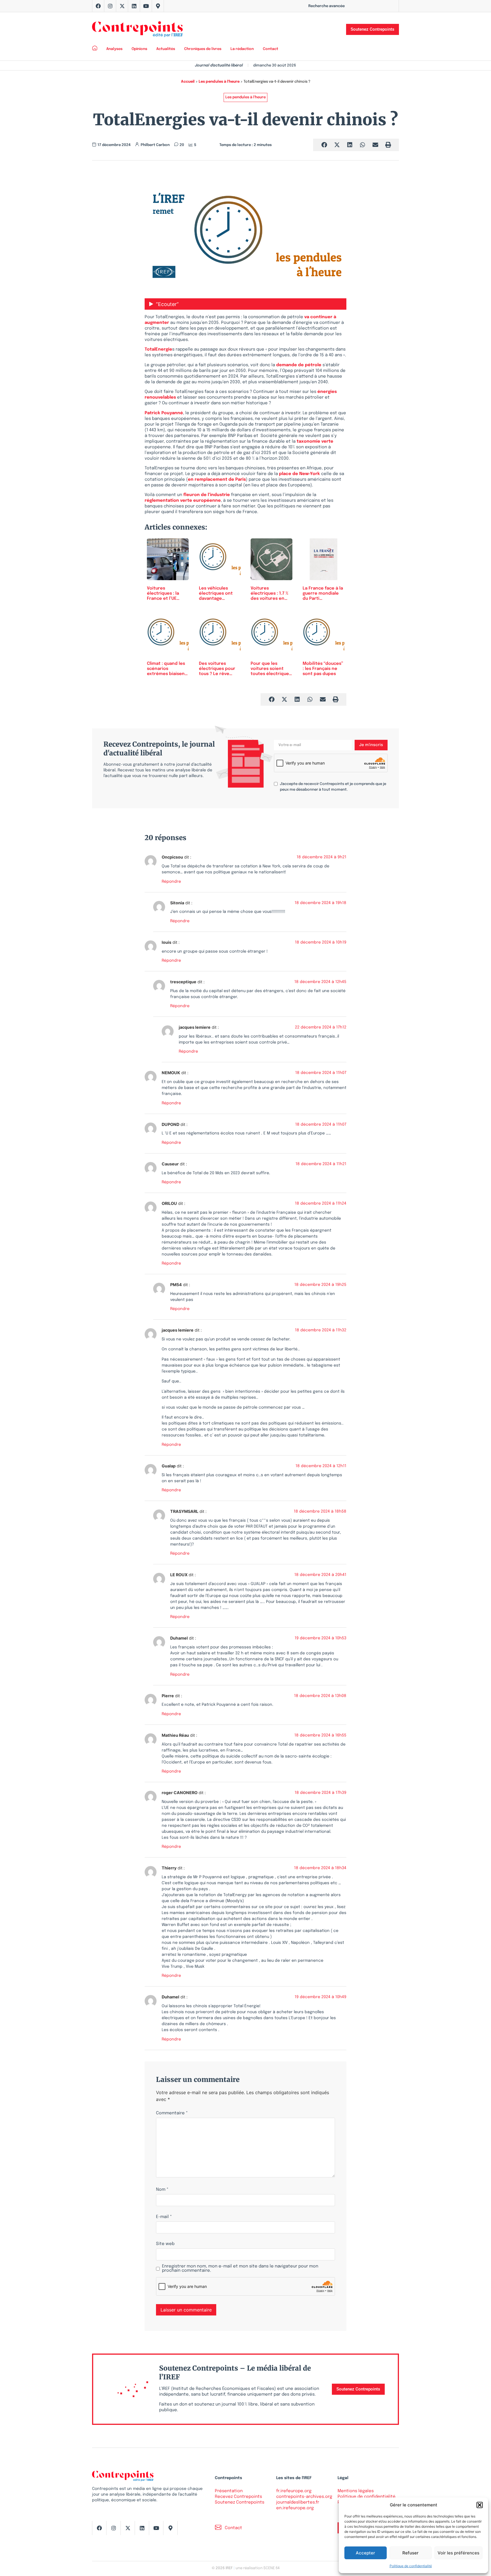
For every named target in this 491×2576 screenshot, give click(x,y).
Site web (165, 2244)
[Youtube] (146, 6)
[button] (480, 2505)
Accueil (188, 82)
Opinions (139, 49)
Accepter (365, 2553)
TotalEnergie (158, 349)
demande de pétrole (299, 365)
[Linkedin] (134, 6)
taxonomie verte (315, 442)
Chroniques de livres (203, 49)
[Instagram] (110, 6)
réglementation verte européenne (183, 501)
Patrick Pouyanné (164, 413)
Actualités (166, 49)
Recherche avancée (326, 6)
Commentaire (172, 2113)
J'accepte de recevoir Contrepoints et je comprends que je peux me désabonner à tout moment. (333, 787)
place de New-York (299, 474)
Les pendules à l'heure (219, 82)
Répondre (171, 882)
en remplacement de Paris (217, 480)
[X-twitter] (122, 6)
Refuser (410, 2553)
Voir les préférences (458, 2553)
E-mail (164, 2217)
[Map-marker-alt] (158, 6)
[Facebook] (98, 6)
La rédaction (242, 49)
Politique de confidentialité (411, 2566)
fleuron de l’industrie (207, 495)
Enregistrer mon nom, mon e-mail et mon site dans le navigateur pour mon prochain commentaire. (240, 2269)
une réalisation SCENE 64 (258, 2568)
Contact (271, 49)
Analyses (114, 49)
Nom (162, 2190)
